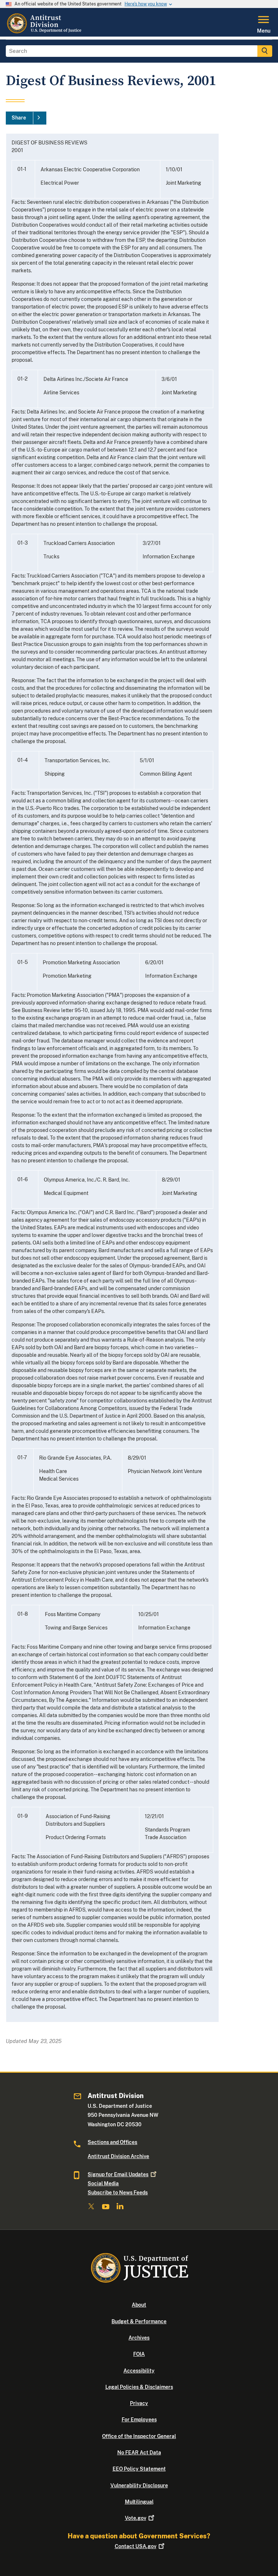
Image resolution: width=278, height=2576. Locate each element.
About (139, 2305)
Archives (139, 2338)
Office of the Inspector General (139, 2436)
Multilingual (139, 2502)
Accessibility (139, 2371)
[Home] (45, 32)
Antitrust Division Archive (118, 2156)
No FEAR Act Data (139, 2453)
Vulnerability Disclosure (139, 2485)
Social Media (103, 2183)
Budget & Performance (139, 2321)
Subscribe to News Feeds (118, 2193)
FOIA (139, 2354)
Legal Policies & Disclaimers (139, 2387)
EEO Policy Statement (139, 2469)
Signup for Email (118, 2174)
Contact (136, 2546)
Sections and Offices (112, 2142)
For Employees (139, 2420)
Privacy (139, 2403)
